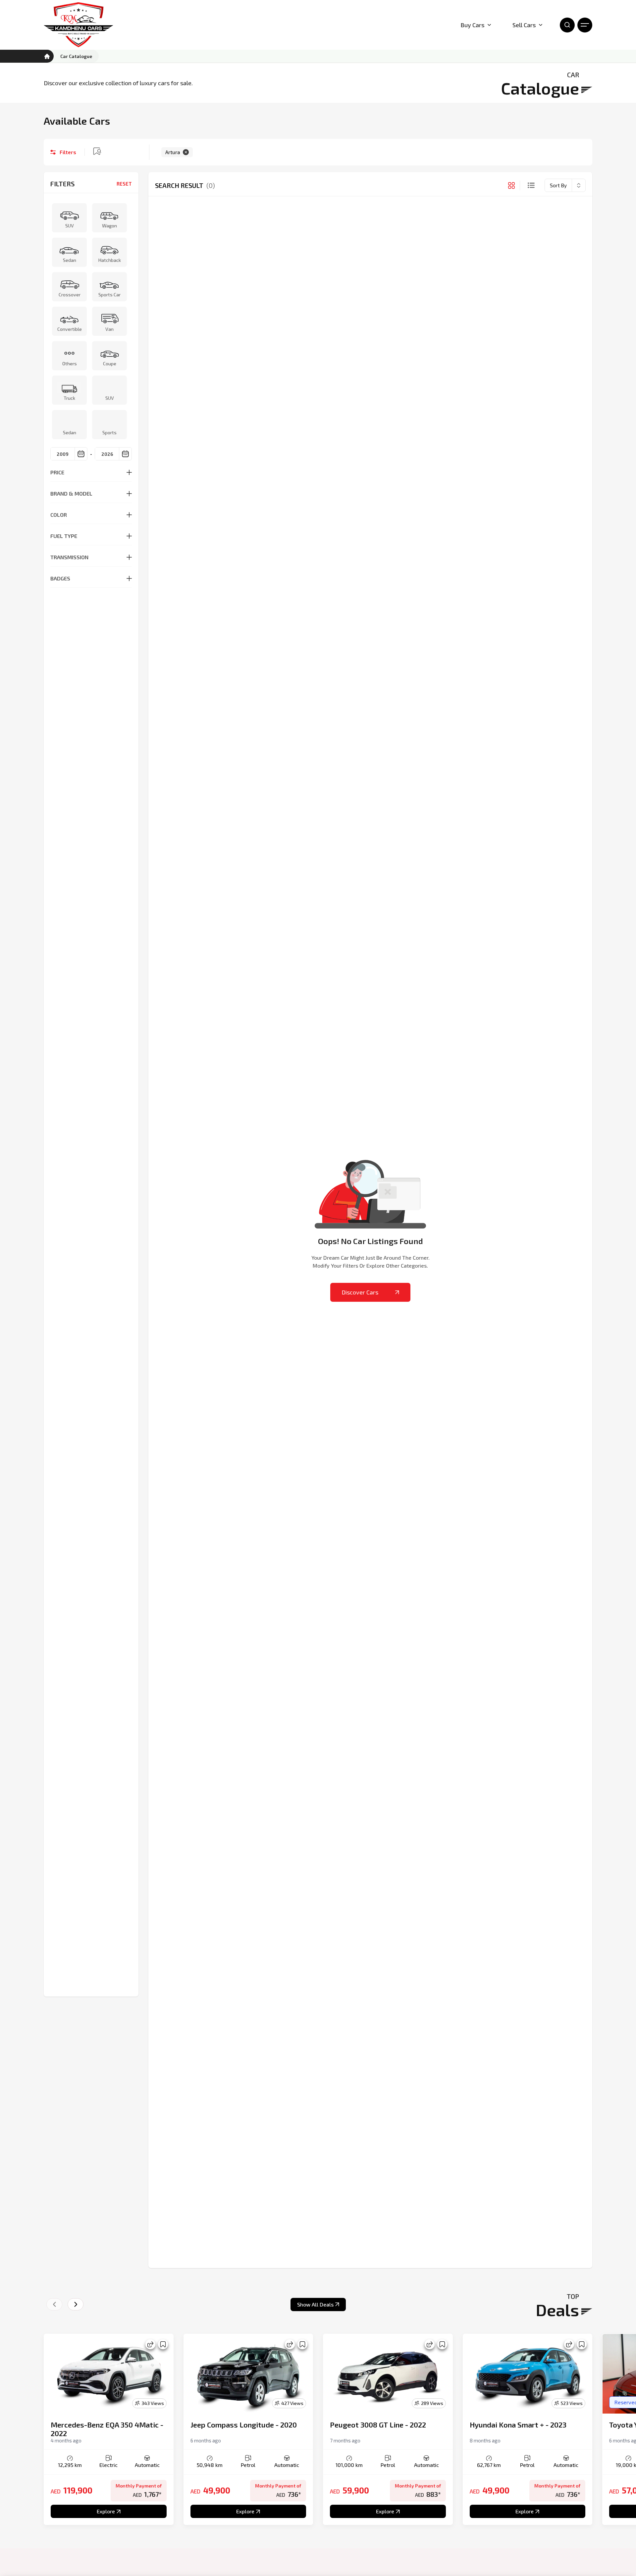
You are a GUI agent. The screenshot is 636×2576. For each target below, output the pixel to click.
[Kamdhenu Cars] (79, 25)
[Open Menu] (585, 25)
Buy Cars (473, 25)
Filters (68, 152)
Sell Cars (524, 25)
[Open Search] (567, 25)
